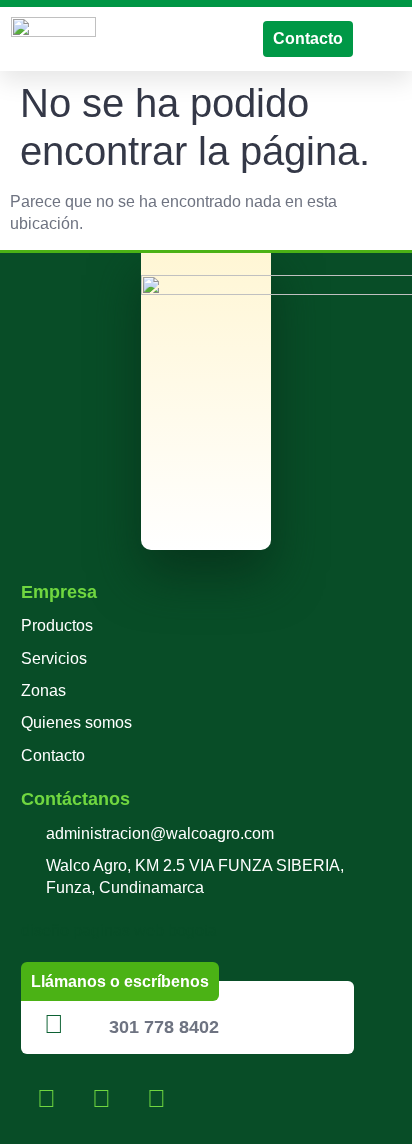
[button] (387, 38)
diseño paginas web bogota (119, 930)
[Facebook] (46, 1099)
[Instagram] (101, 1099)
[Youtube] (156, 1099)
